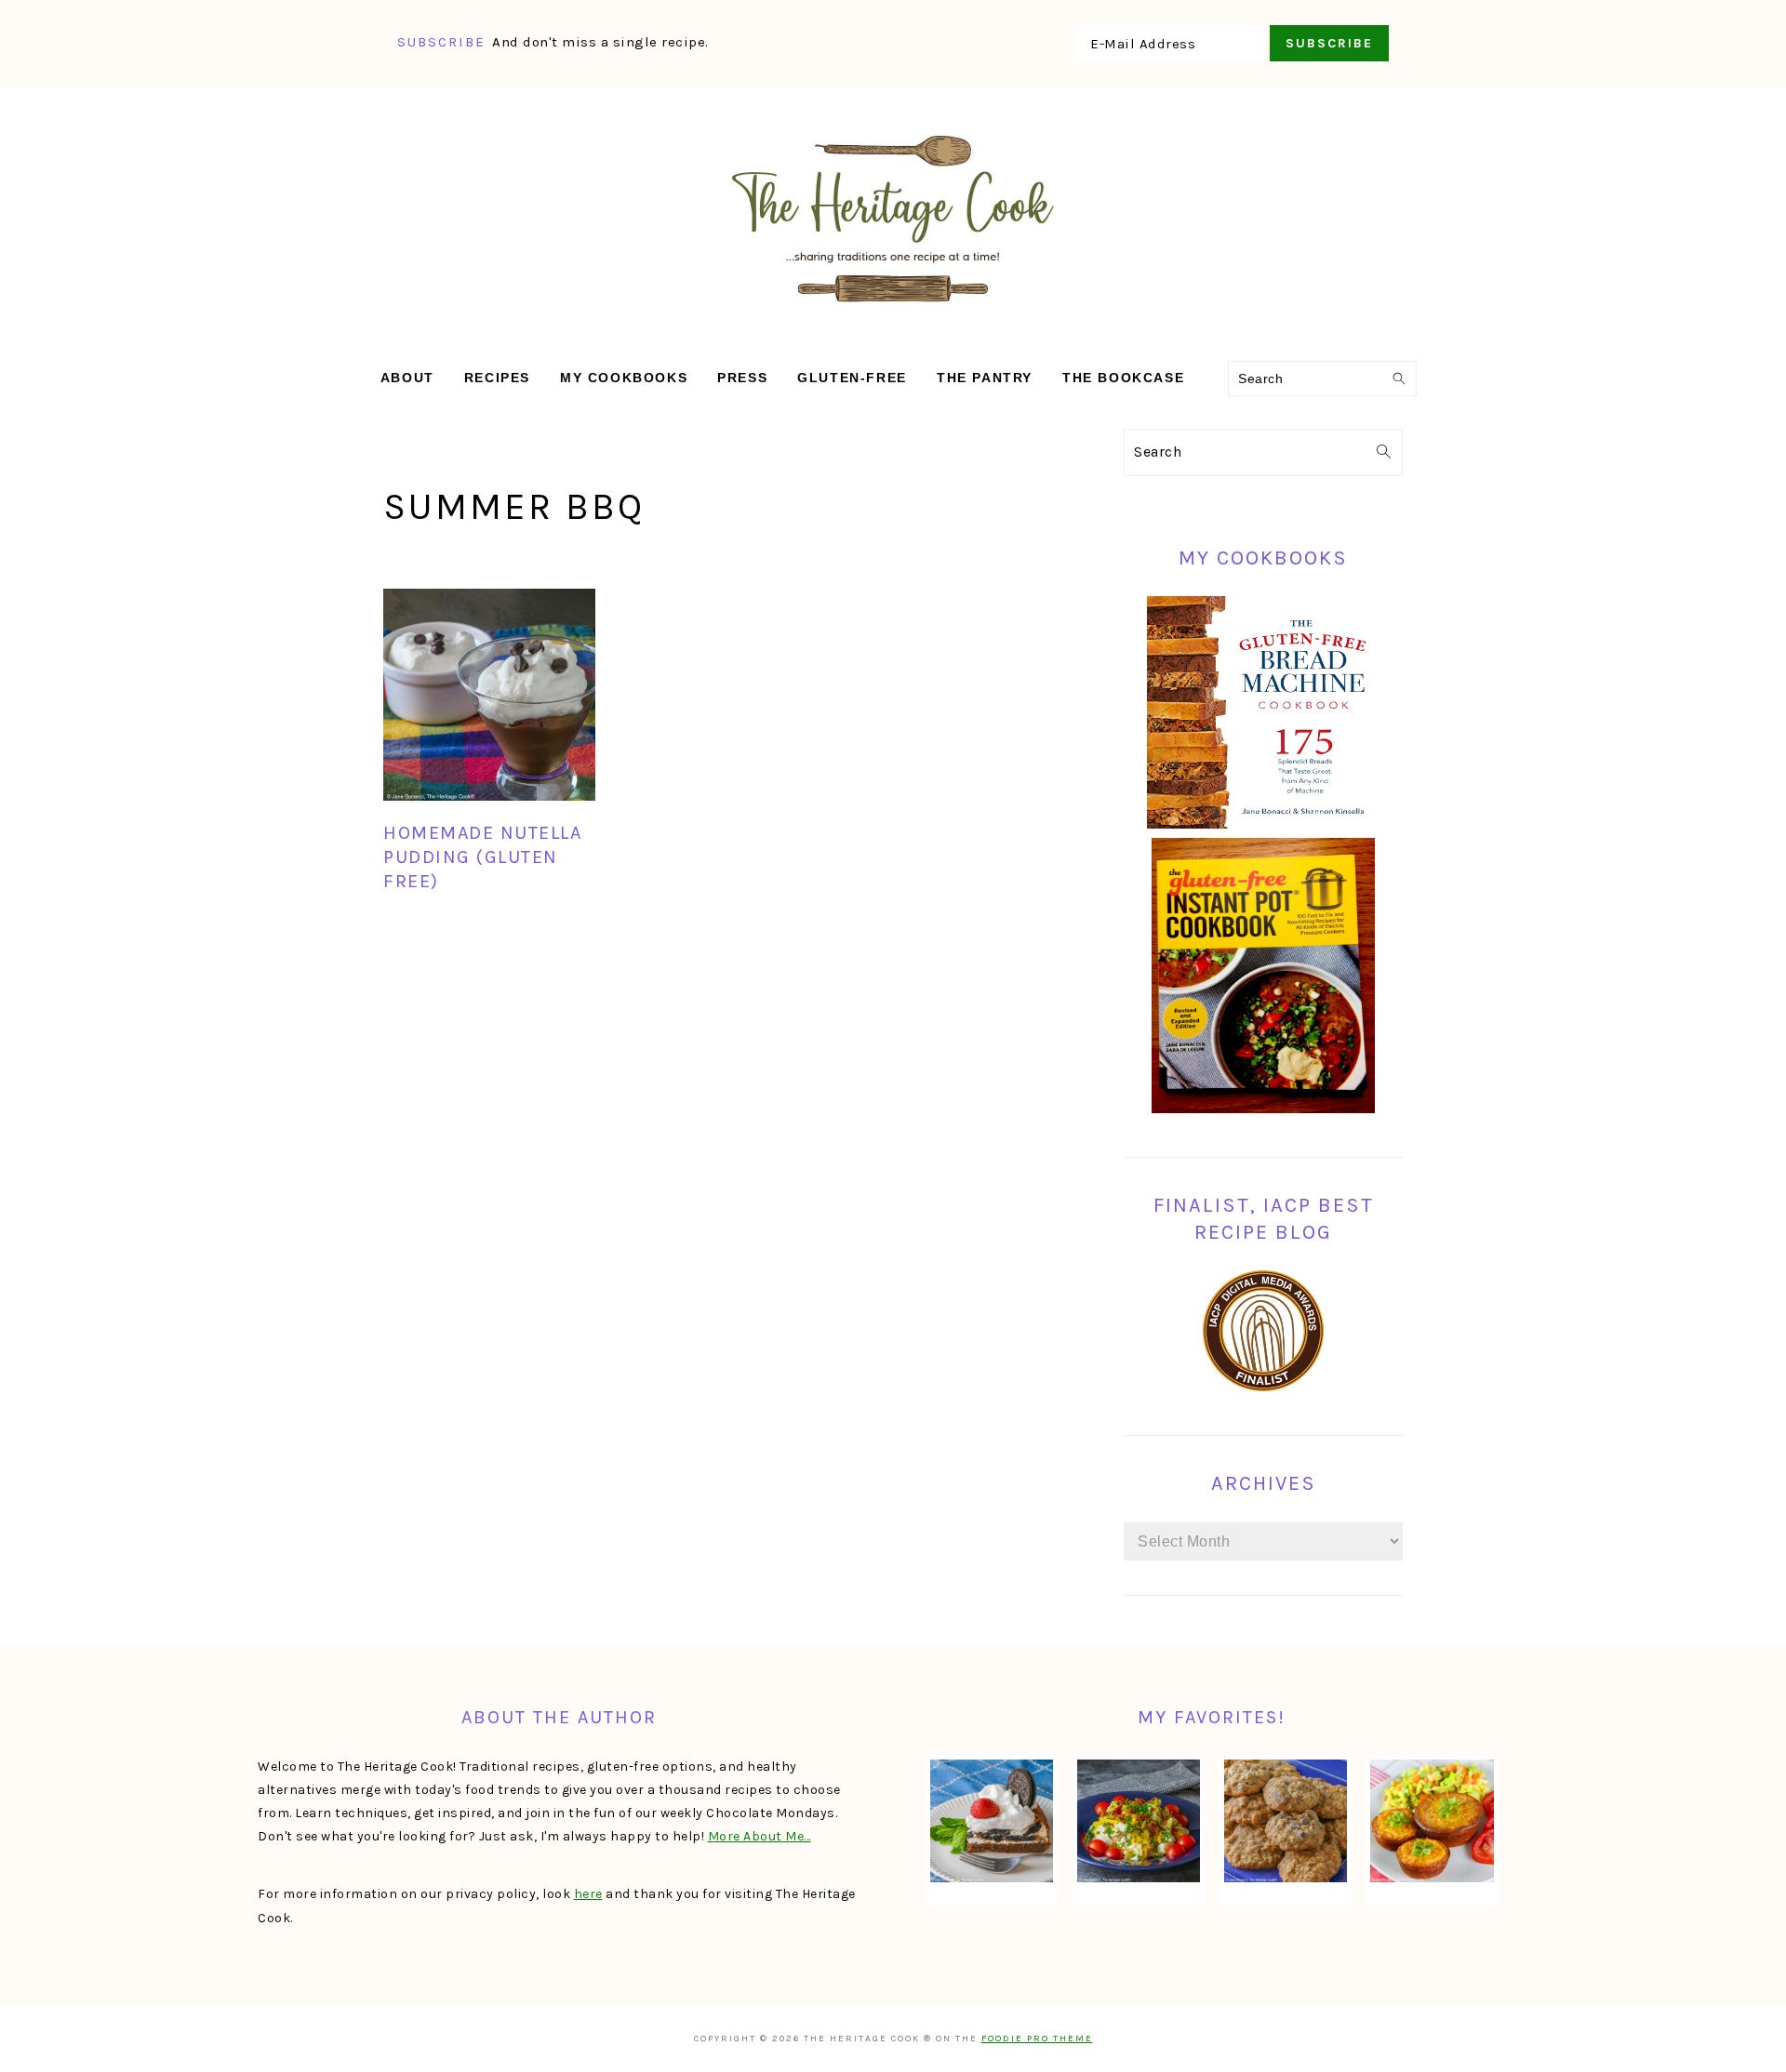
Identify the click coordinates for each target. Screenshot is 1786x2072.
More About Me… (760, 1836)
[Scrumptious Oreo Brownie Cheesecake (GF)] (992, 1821)
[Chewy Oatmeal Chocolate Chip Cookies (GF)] (1286, 1821)
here (588, 1894)
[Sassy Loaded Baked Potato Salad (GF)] (1139, 1821)
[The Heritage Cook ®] (893, 312)
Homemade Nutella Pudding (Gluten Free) (482, 857)
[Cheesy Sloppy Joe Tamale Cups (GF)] (1432, 1821)
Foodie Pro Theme (1037, 2039)
